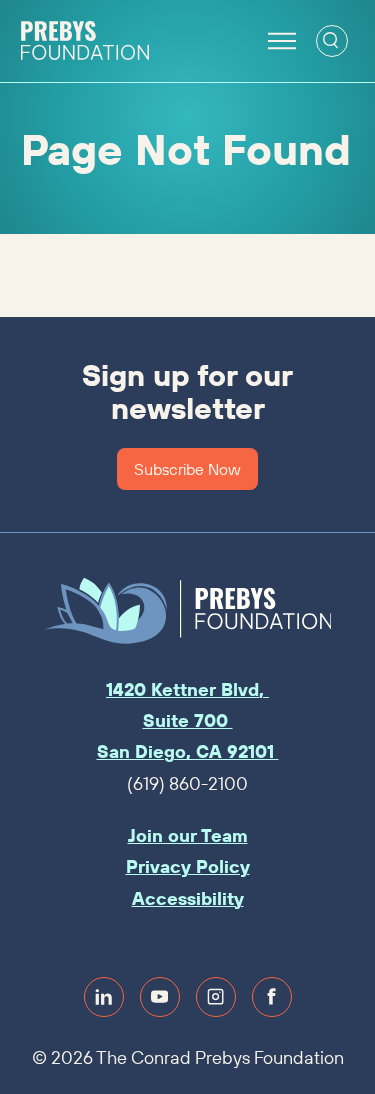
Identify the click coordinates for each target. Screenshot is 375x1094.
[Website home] (85, 41)
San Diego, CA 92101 (188, 751)
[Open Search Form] (332, 41)
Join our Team (188, 835)
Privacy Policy (188, 866)
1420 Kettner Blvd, (187, 689)
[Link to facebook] (272, 997)
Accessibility (188, 898)
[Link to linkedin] (104, 997)
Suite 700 (188, 720)
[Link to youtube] (160, 997)
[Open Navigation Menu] (282, 41)
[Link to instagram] (216, 997)
